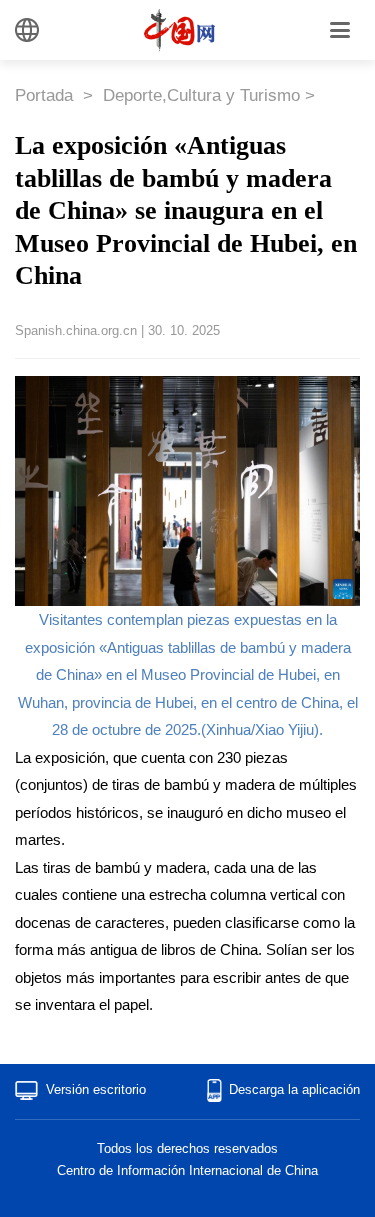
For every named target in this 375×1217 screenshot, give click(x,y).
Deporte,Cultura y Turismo (201, 95)
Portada (46, 95)
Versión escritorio (96, 1089)
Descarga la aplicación (294, 1089)
